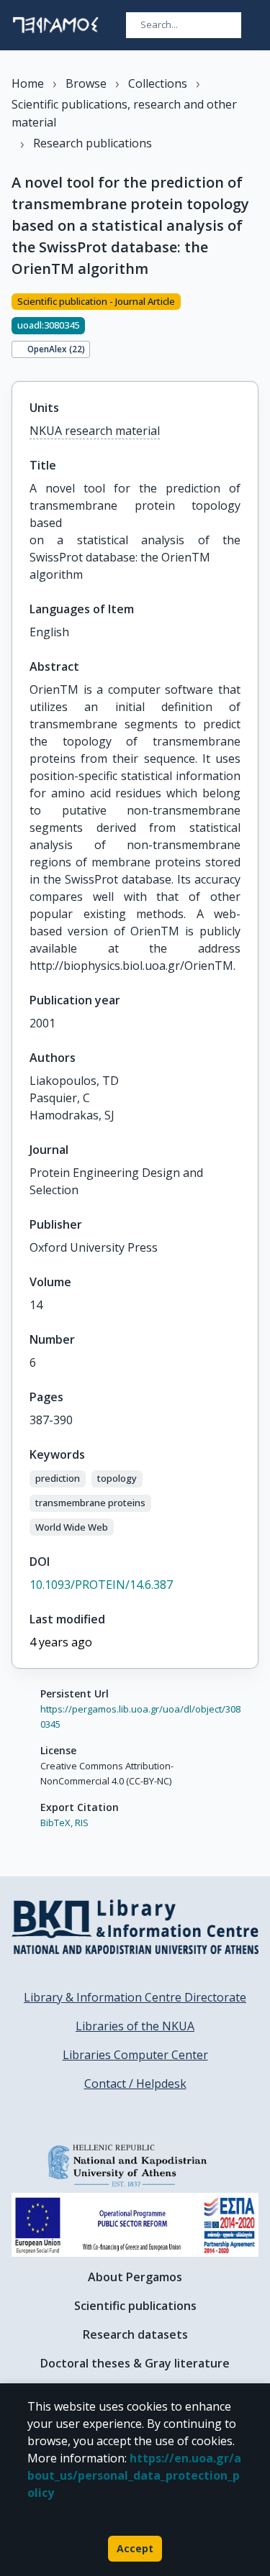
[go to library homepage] (135, 1927)
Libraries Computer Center (135, 2055)
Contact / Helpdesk (135, 2084)
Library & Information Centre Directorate (135, 1997)
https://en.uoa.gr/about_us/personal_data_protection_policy (134, 2475)
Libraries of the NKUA (135, 2026)
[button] (58, 1479)
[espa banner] (135, 2225)
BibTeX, (57, 1823)
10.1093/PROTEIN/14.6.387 (101, 1585)
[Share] (253, 329)
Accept (135, 2548)
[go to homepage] (55, 25)
